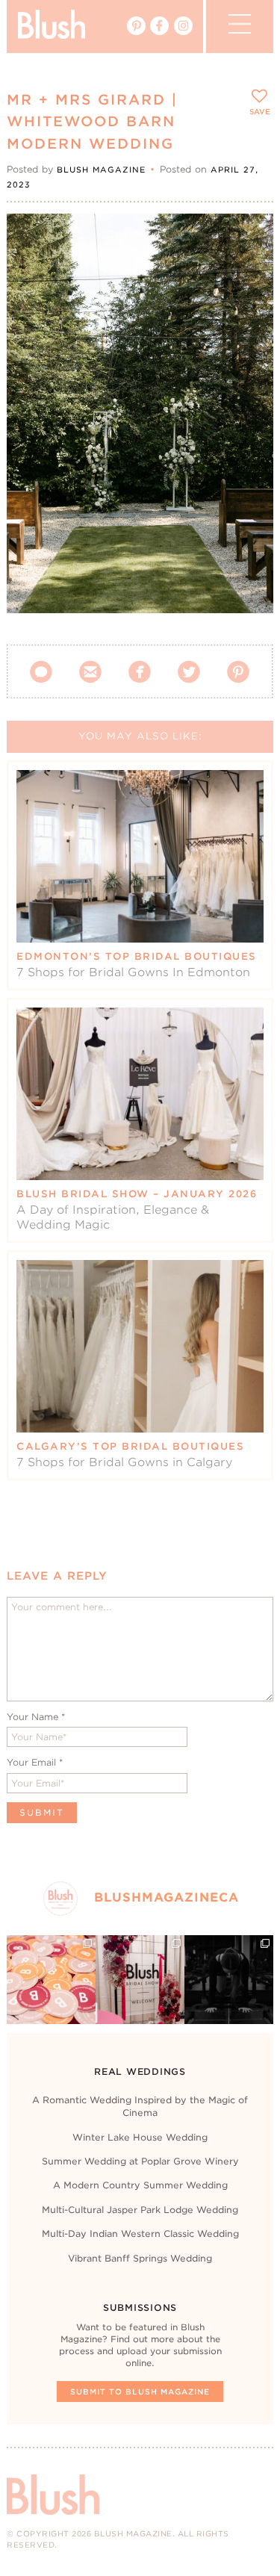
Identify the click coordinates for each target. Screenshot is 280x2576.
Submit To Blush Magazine (140, 2392)
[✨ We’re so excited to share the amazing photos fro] (140, 1980)
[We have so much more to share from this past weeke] (51, 1980)
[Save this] (249, 238)
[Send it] (249, 305)
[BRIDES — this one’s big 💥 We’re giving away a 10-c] (229, 1980)
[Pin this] (249, 271)
